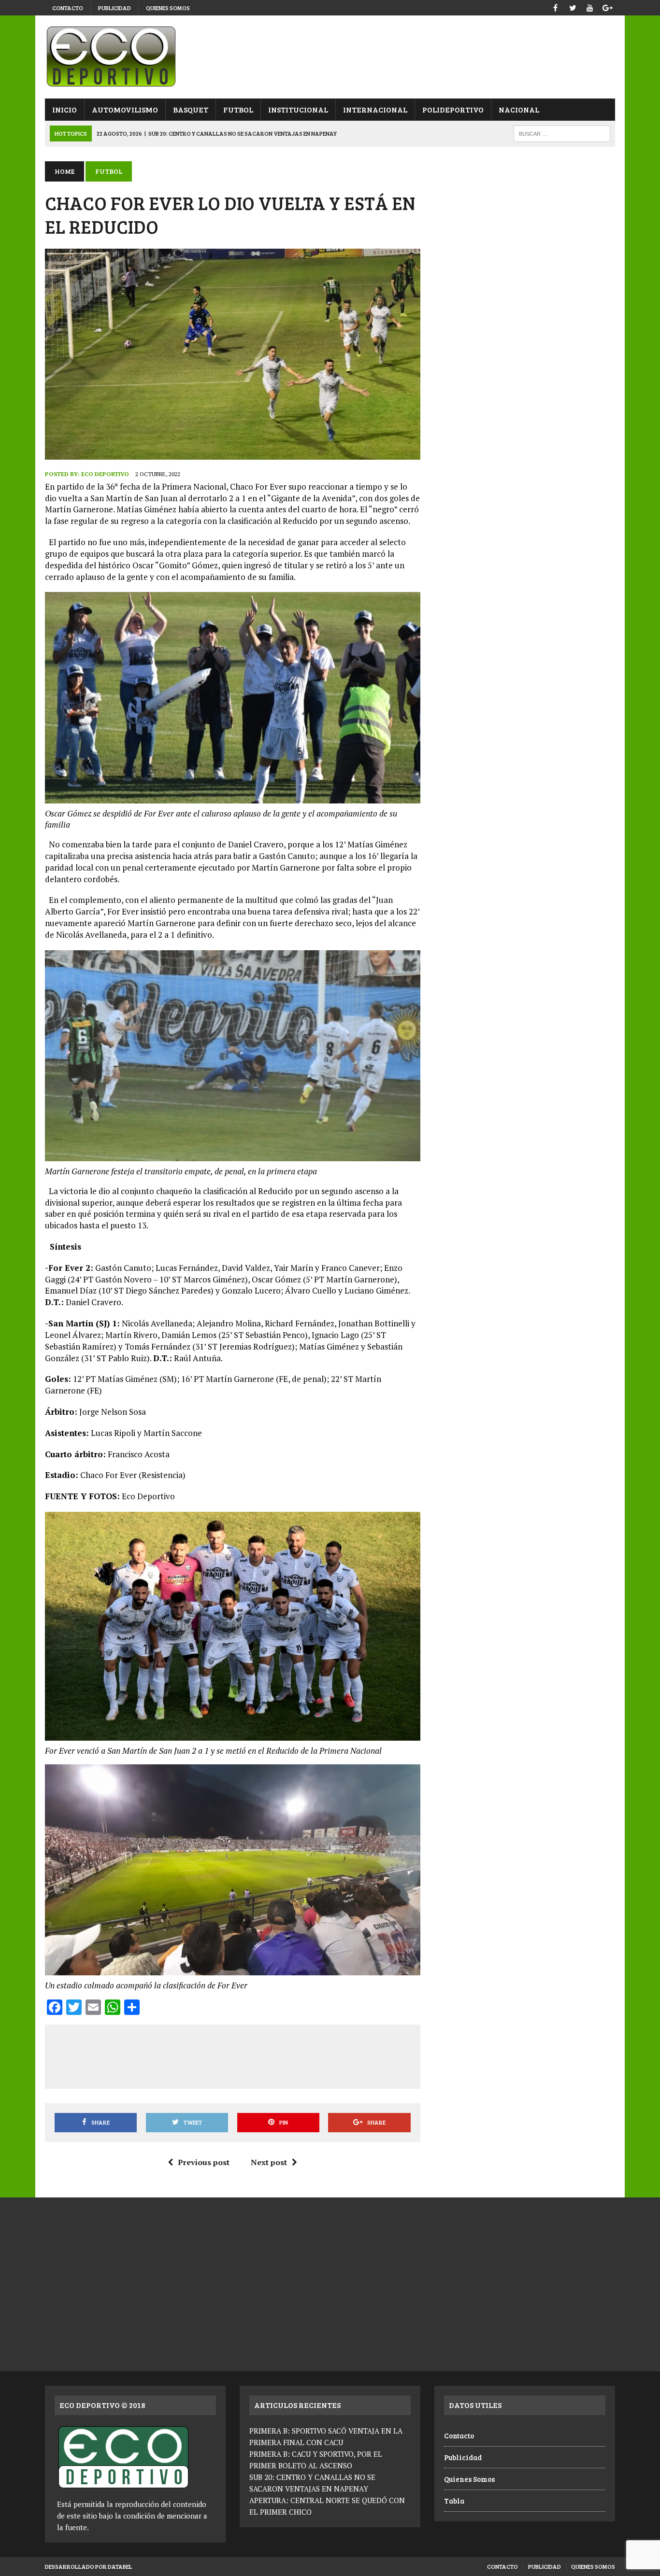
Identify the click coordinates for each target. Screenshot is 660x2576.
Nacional (519, 109)
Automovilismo (125, 109)
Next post (269, 2162)
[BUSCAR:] (562, 133)
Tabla (454, 2501)
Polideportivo (453, 109)
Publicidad (115, 8)
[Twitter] (573, 7)
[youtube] (590, 7)
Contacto (68, 8)
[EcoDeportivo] (330, 57)
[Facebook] (555, 7)
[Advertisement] (232, 2055)
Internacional (375, 109)
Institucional (298, 109)
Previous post (204, 2162)
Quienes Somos (168, 8)
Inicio (65, 109)
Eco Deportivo (105, 474)
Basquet (191, 109)
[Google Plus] (607, 7)
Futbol (238, 109)
